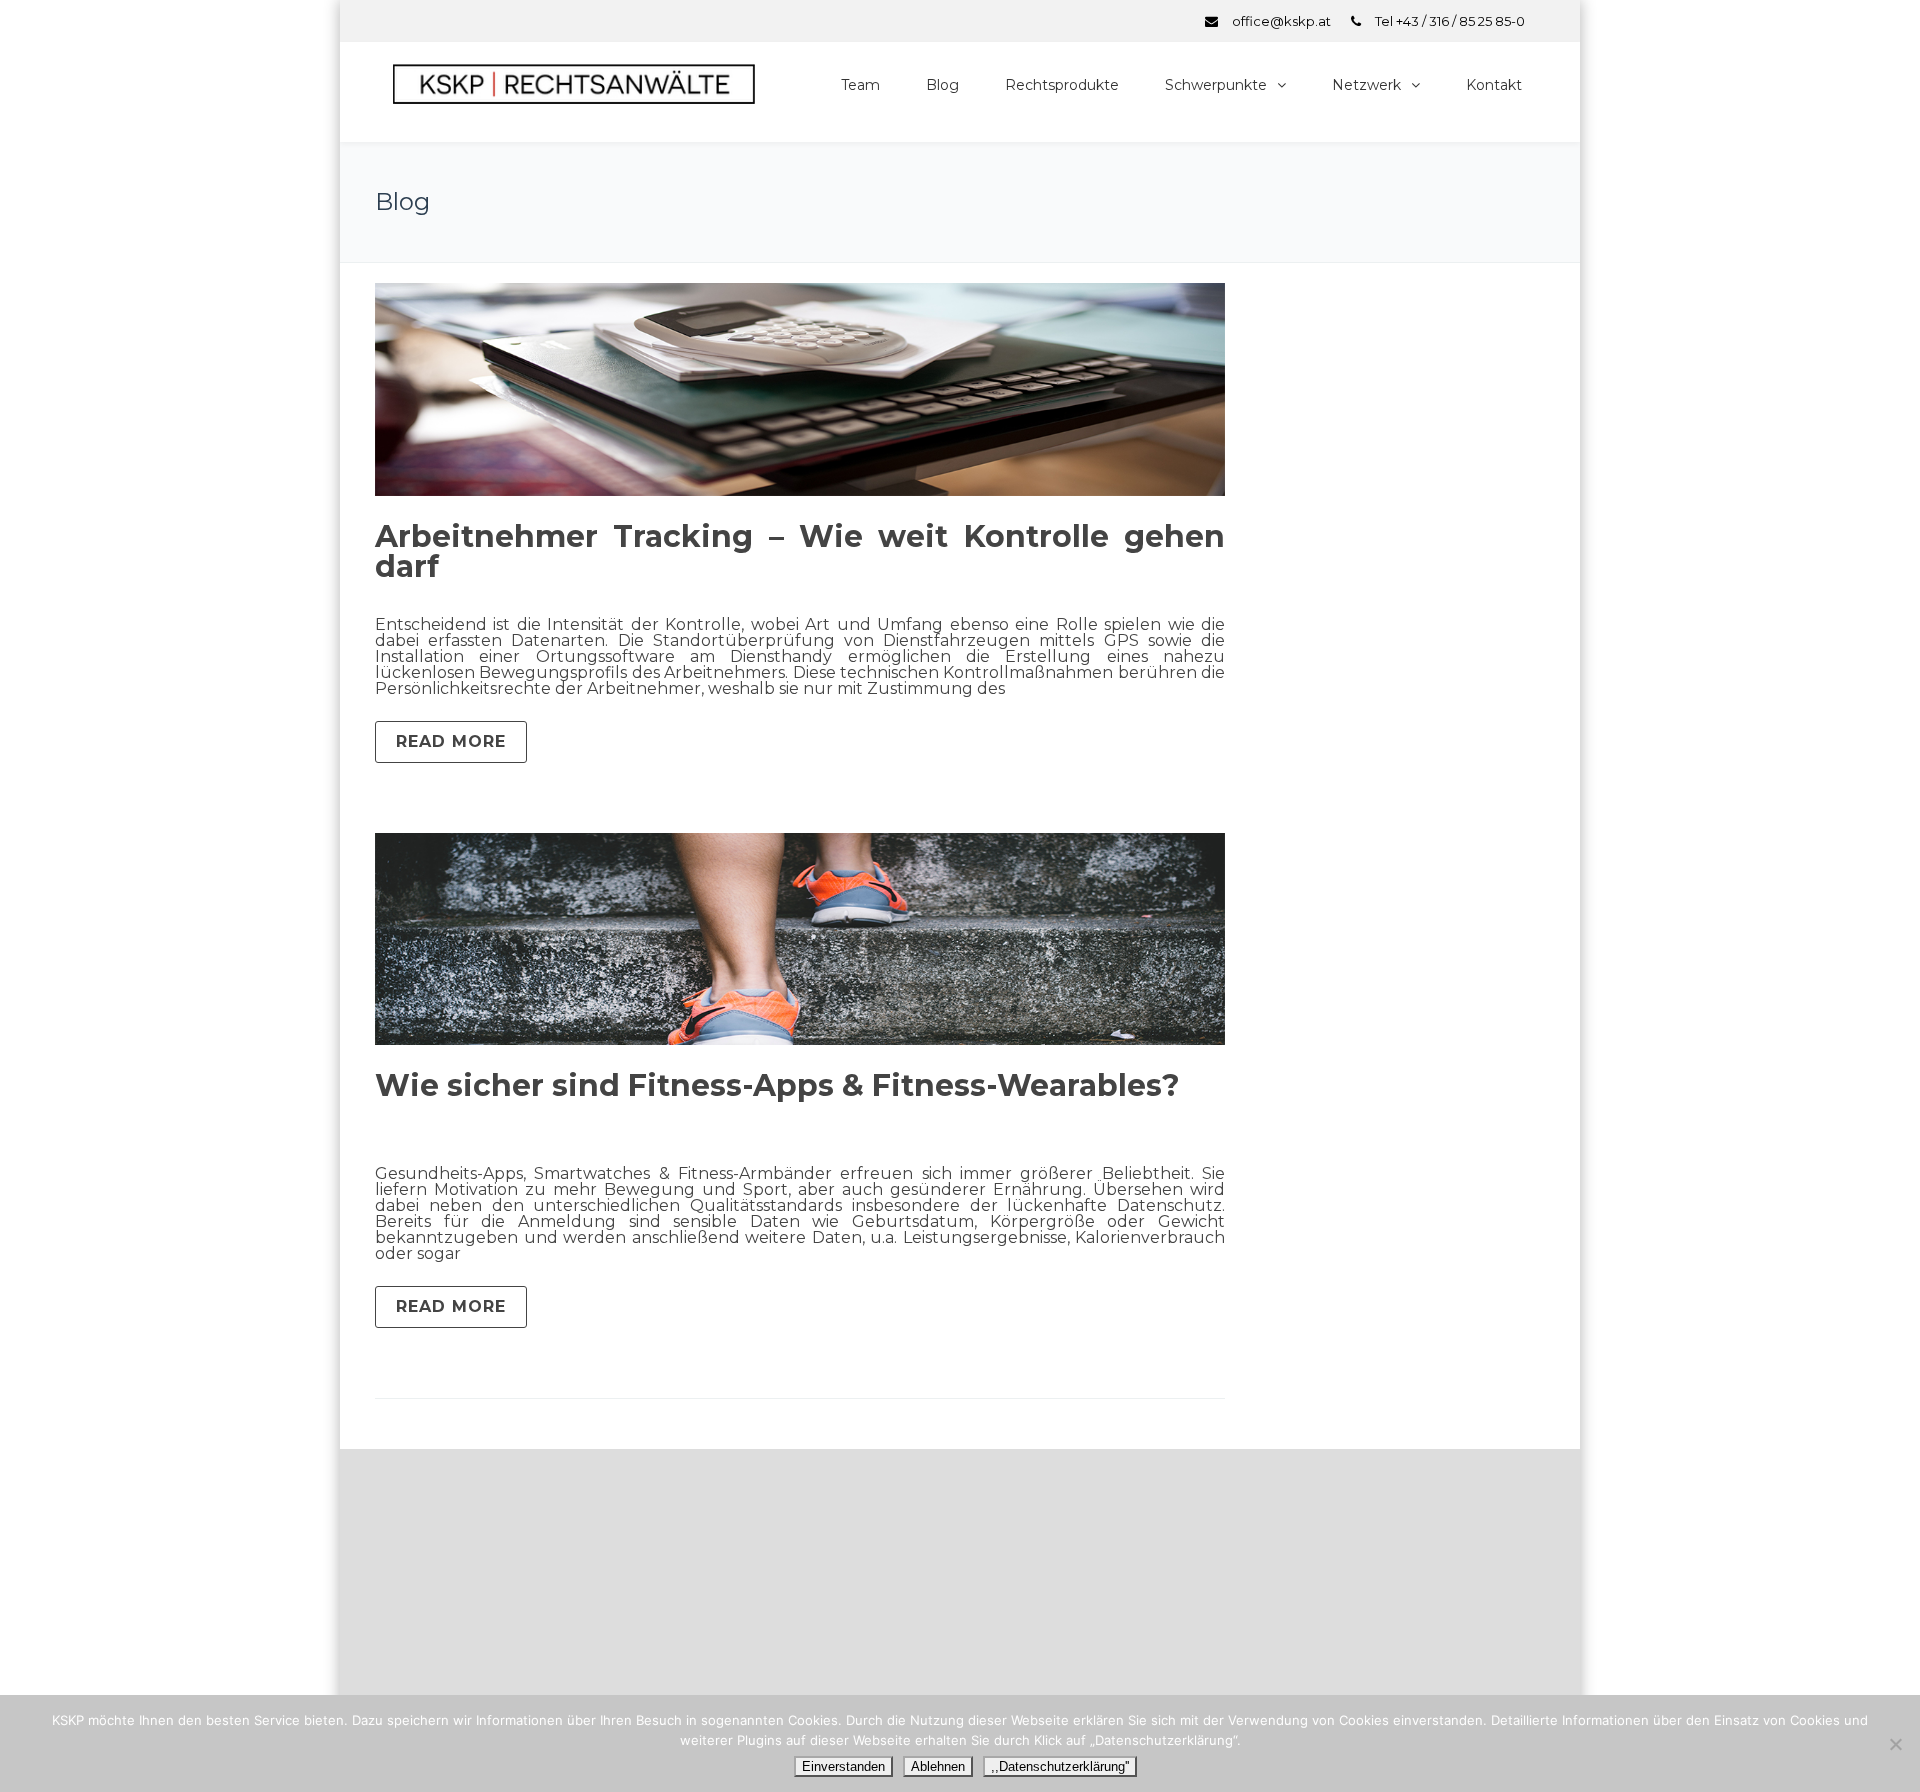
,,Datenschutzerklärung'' (1060, 1766)
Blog (942, 85)
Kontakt (1494, 85)
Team (860, 85)
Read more (451, 741)
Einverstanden (843, 1766)
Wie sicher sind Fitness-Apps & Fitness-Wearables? (777, 1085)
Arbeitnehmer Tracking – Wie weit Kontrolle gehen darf (800, 551)
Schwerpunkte (1216, 85)
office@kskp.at (1281, 21)
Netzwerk (1366, 85)
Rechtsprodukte (1062, 85)
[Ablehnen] (1895, 1744)
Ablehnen (938, 1766)
